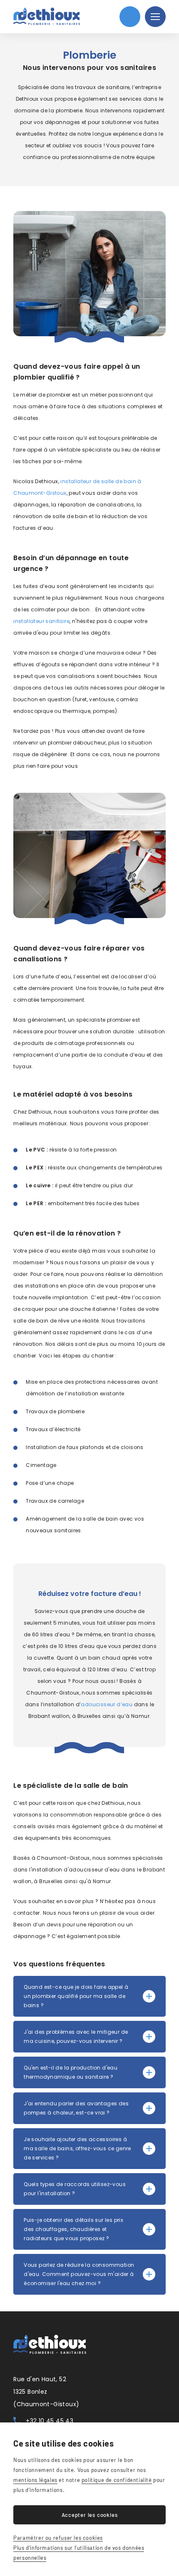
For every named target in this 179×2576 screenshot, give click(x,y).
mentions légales (35, 2480)
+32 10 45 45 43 (50, 2421)
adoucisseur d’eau (107, 1704)
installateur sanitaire (41, 621)
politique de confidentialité (117, 2480)
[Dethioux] (47, 16)
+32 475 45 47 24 (130, 17)
